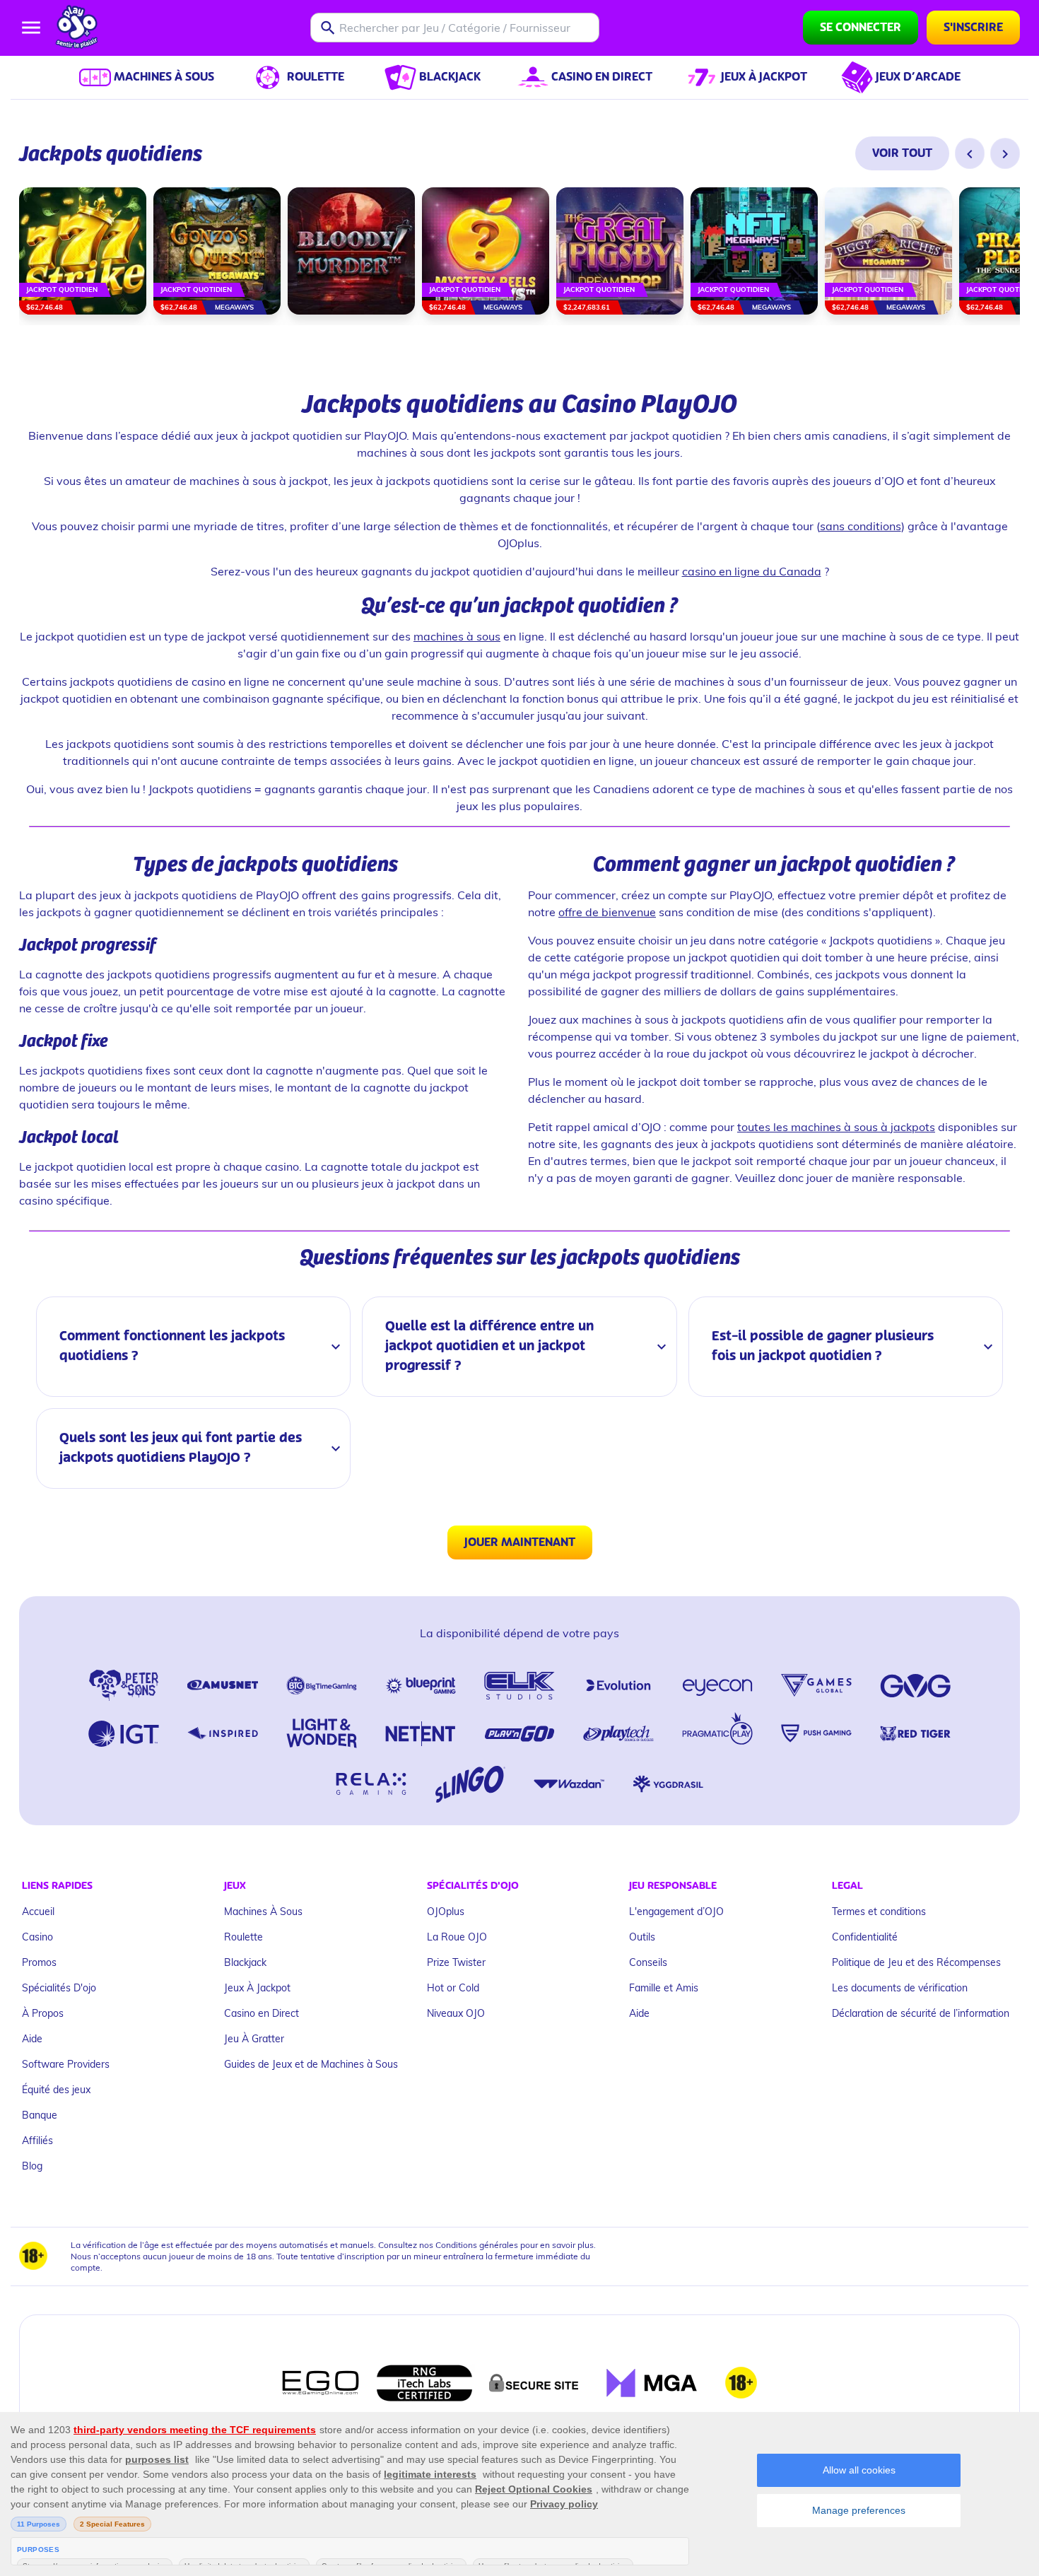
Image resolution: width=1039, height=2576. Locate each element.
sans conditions (861, 526)
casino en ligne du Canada (752, 571)
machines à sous (457, 636)
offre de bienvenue (607, 912)
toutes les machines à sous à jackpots (836, 1126)
